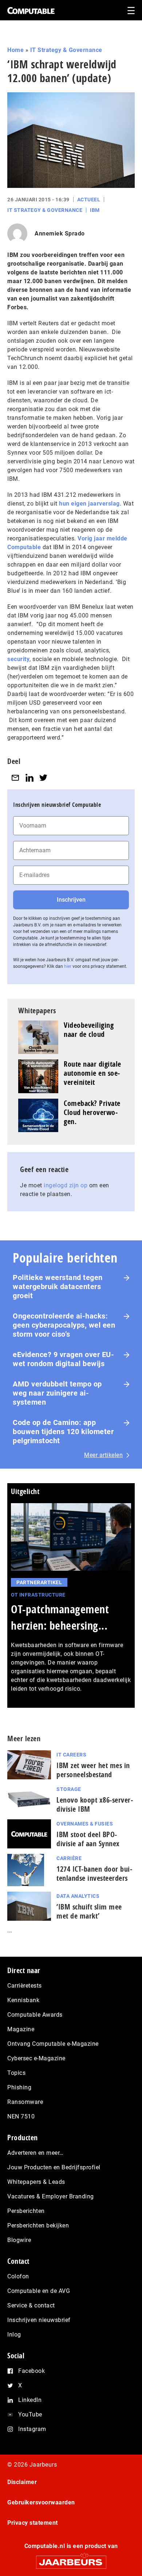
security (18, 659)
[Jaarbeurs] (71, 2559)
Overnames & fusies (85, 1824)
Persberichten (26, 2211)
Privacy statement (33, 2523)
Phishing (19, 2087)
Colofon (18, 2276)
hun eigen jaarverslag (89, 504)
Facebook (31, 2371)
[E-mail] (15, 778)
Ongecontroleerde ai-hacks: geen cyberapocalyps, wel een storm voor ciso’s (64, 1325)
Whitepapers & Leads (36, 2182)
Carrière (69, 1858)
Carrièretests (25, 1986)
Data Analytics (78, 1896)
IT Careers (71, 1755)
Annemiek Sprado (60, 234)
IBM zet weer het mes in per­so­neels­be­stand (93, 1770)
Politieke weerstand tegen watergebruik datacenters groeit (58, 1287)
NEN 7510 (21, 2116)
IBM (95, 210)
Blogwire (19, 2240)
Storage (69, 1789)
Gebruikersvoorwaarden (41, 2502)
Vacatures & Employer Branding (51, 2196)
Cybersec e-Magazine (36, 2058)
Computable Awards (35, 2015)
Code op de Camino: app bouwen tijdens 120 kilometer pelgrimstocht (63, 1432)
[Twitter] (43, 778)
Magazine (21, 2029)
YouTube (30, 2414)
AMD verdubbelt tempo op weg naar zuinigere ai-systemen (57, 1393)
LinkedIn (30, 2400)
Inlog (14, 2334)
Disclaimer (22, 2482)
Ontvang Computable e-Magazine (53, 2044)
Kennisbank (23, 2000)
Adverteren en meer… (35, 2153)
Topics (16, 2073)
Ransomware (25, 2102)
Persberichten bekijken (38, 2225)
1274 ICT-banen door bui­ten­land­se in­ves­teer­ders (94, 1873)
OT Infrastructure (38, 1595)
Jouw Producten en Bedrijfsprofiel (54, 2167)
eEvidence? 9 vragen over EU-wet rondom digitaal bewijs (63, 1359)
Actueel (89, 200)
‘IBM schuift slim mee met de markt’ (89, 1911)
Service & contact (31, 2305)
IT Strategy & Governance (66, 50)
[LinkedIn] (29, 778)
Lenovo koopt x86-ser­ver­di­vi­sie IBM (95, 1804)
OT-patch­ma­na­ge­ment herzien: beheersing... (60, 1617)
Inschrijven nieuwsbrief (39, 2320)
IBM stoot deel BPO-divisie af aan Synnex (88, 1839)
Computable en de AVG (39, 2291)
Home (15, 50)
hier (68, 966)
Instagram (32, 2429)
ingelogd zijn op (66, 1185)
